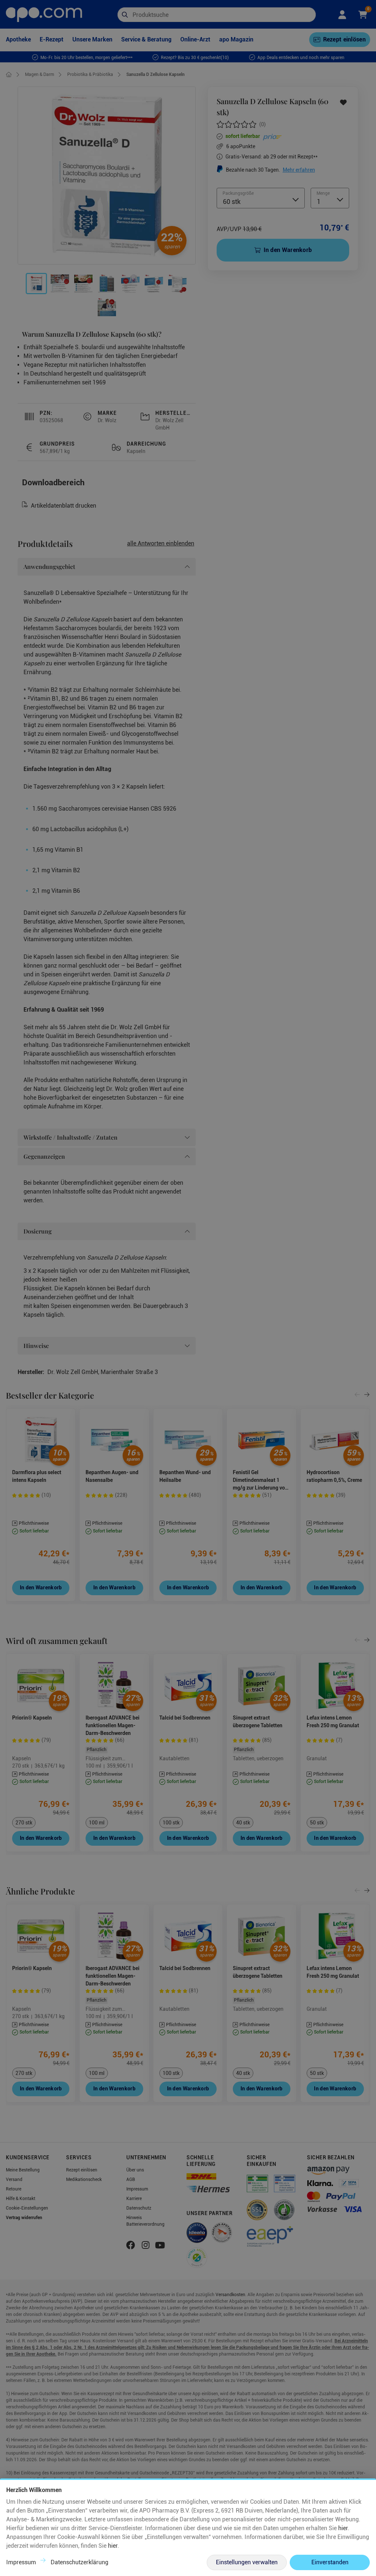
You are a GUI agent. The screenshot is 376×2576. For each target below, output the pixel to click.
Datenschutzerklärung (79, 2562)
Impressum (21, 2562)
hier (343, 2528)
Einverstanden (330, 2562)
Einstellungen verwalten (247, 2562)
